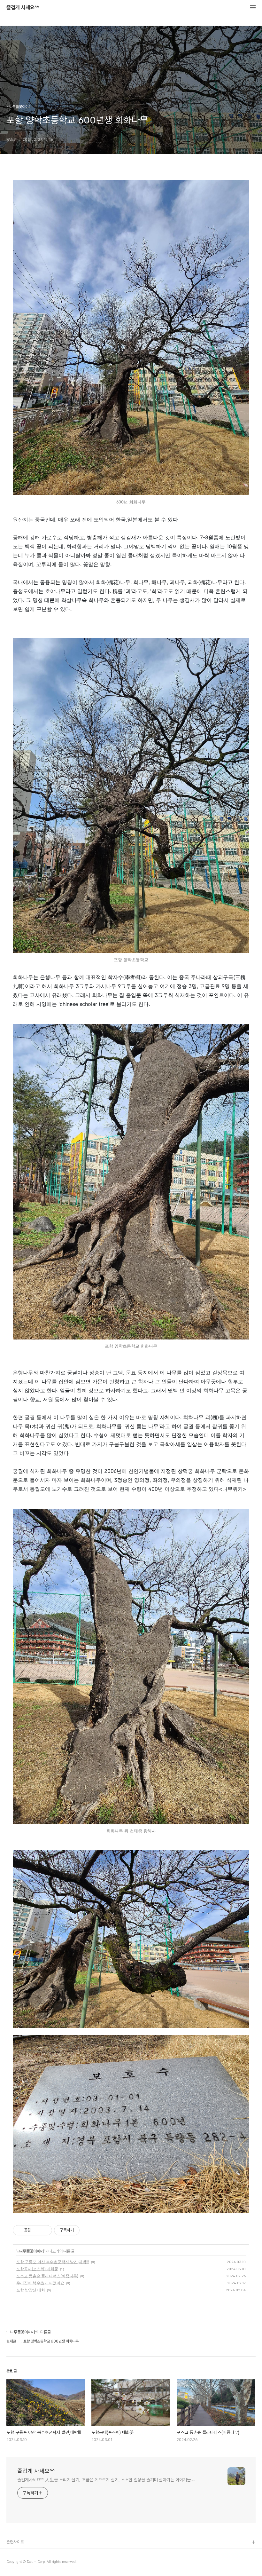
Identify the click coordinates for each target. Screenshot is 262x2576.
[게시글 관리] (45, 2230)
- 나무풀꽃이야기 (30, 2251)
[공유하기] (37, 2230)
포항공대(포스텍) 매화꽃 (37, 2269)
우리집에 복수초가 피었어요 (40, 2283)
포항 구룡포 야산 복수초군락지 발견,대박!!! (53, 2262)
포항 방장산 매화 (31, 2290)
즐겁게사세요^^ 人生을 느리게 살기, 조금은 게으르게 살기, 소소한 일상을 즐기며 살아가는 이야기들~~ (106, 2480)
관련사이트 (15, 2542)
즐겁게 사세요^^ (23, 8)
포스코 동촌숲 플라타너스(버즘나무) (47, 2276)
